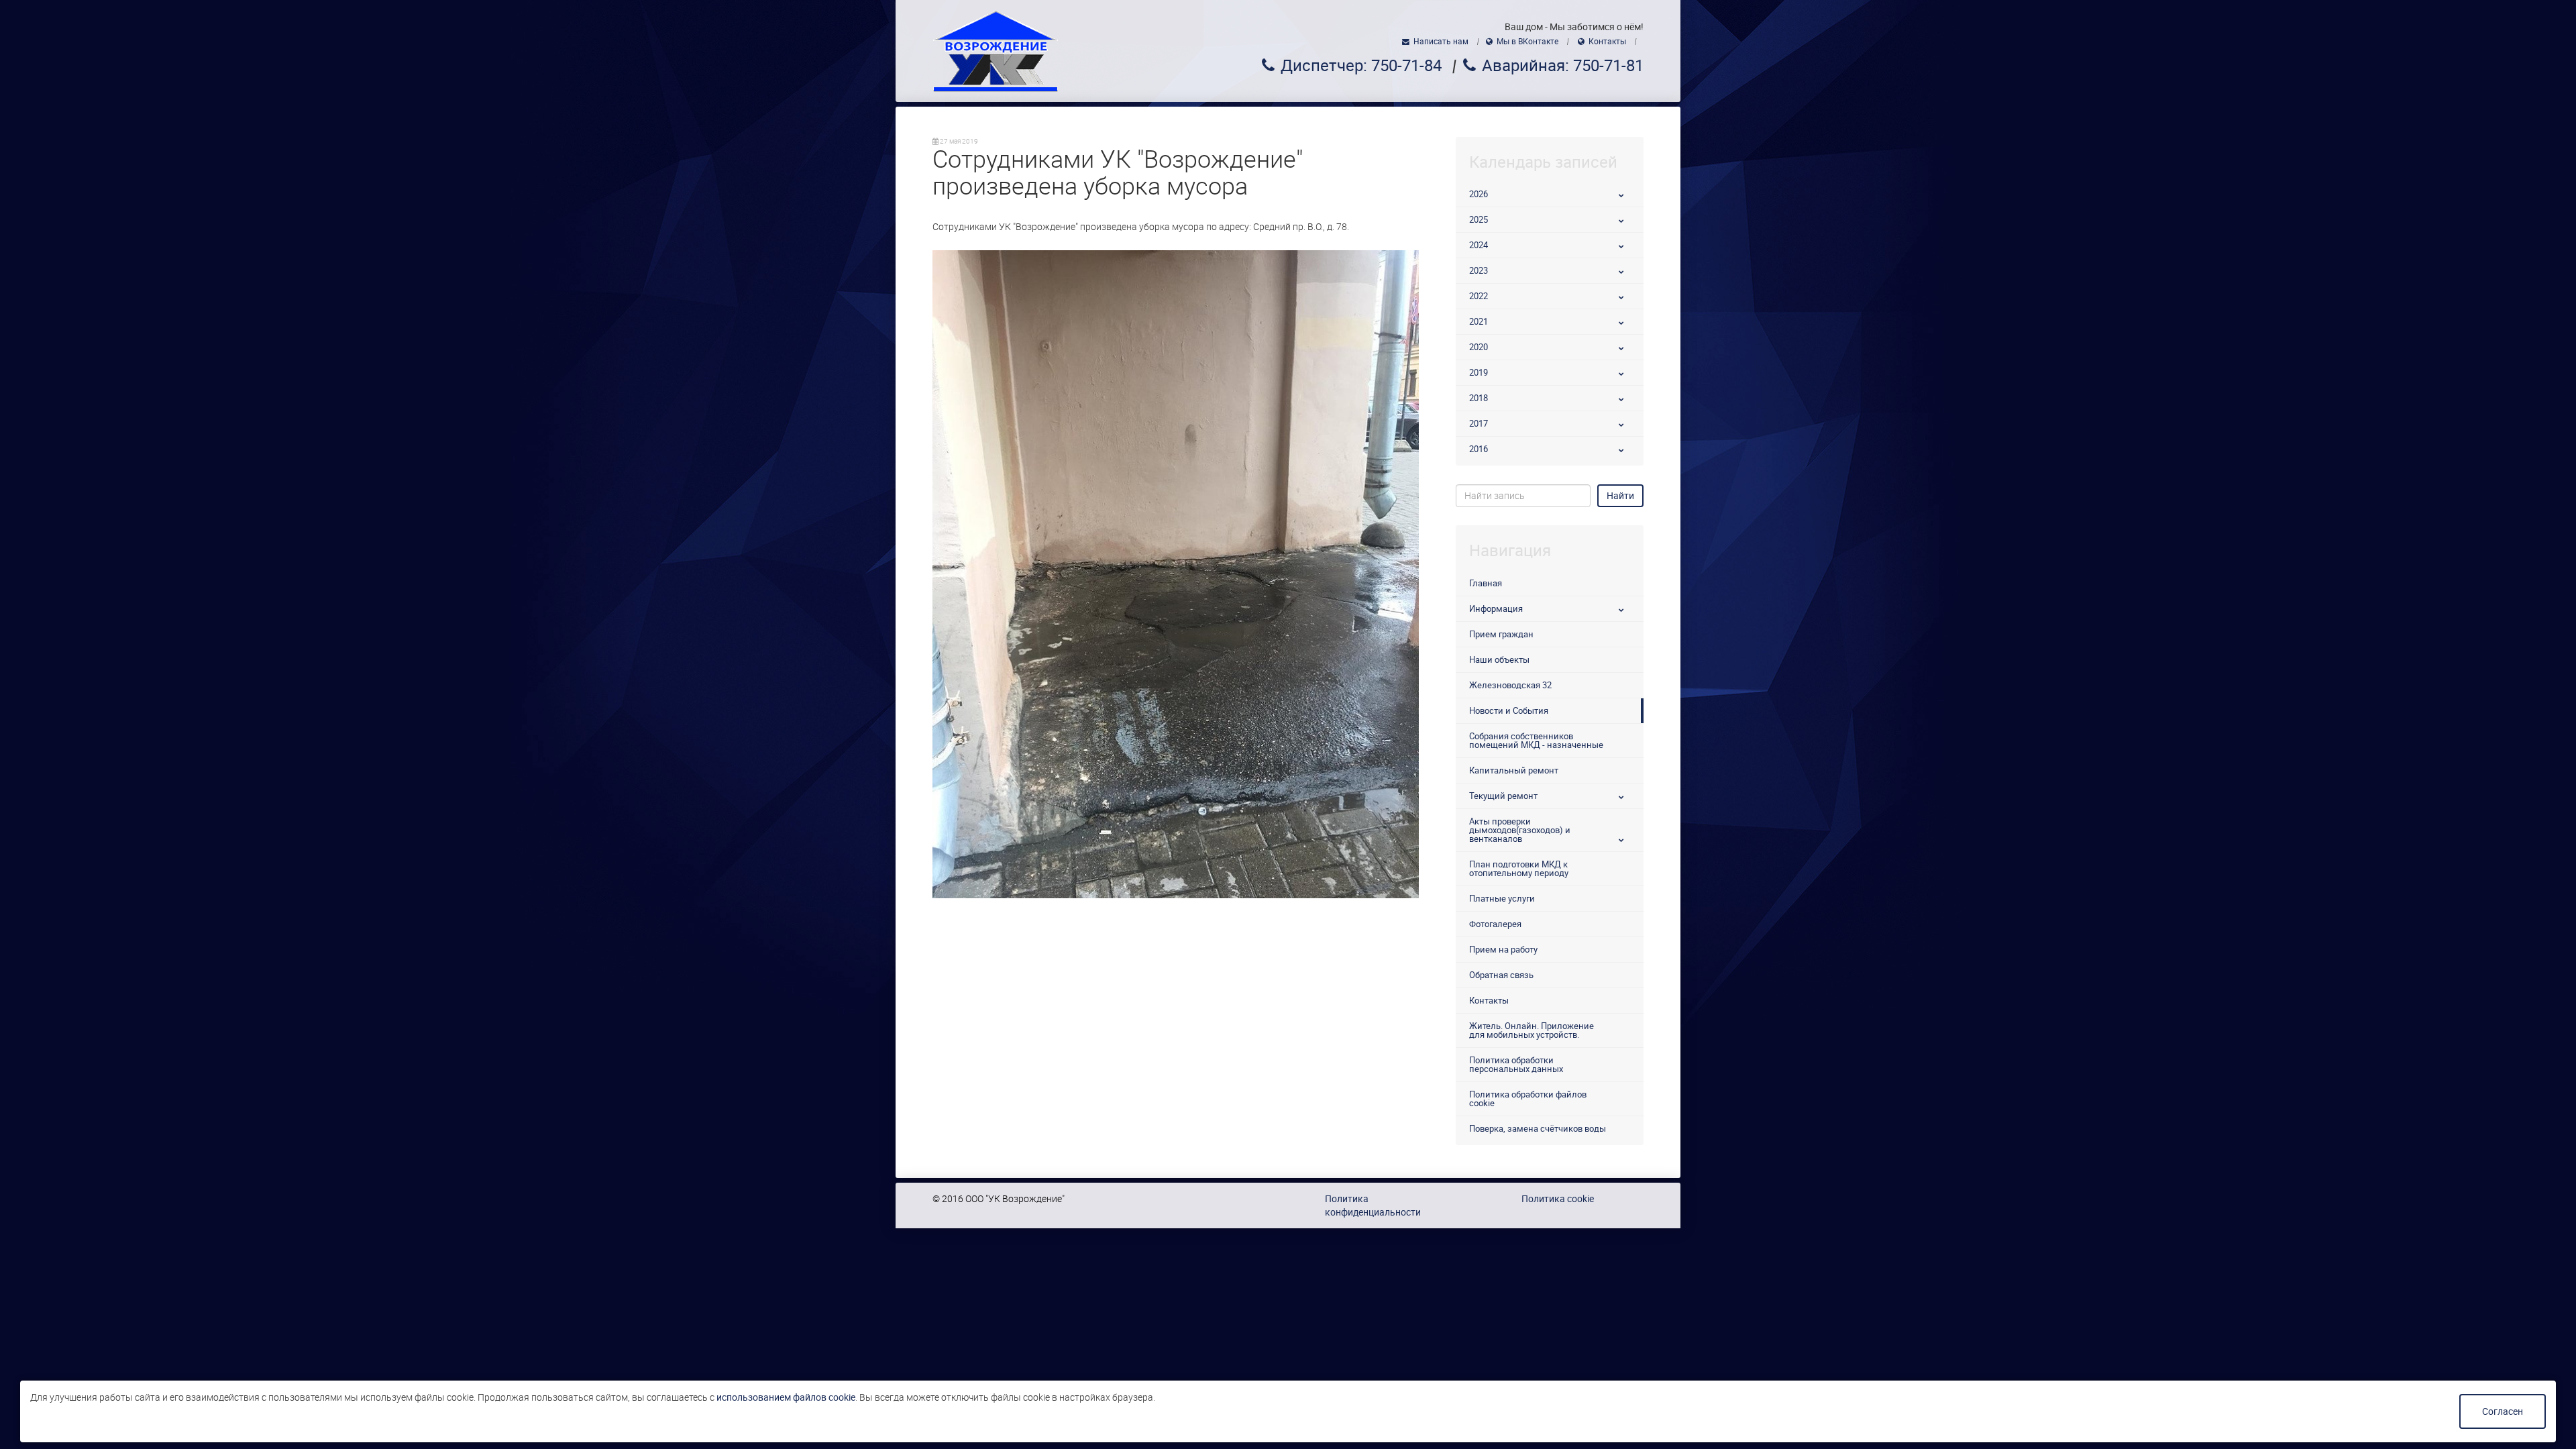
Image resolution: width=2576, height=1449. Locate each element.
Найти (1620, 496)
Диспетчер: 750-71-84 (1361, 66)
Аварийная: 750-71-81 (1563, 66)
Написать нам (1441, 42)
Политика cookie (1558, 1199)
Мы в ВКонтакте (1527, 42)
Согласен (2503, 1411)
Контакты (1607, 42)
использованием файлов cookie (786, 1397)
